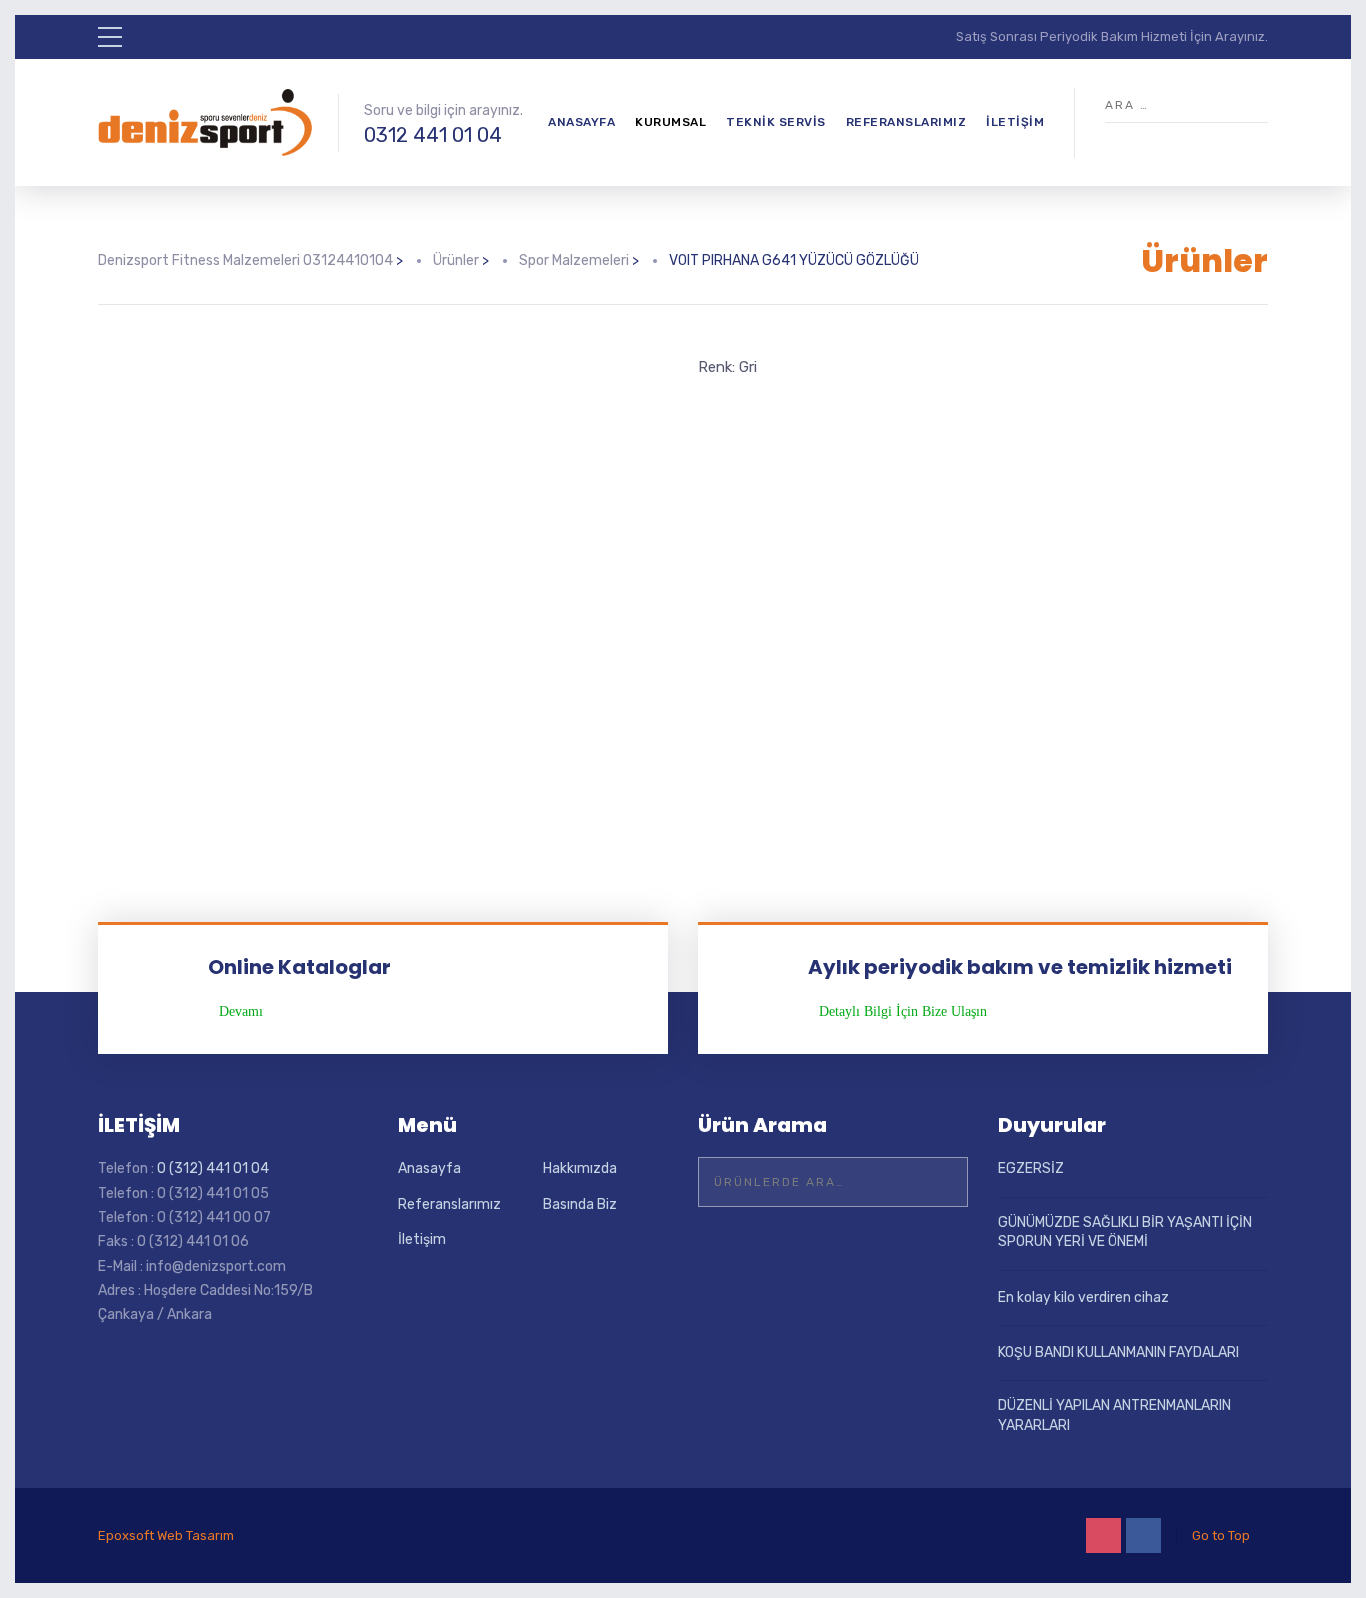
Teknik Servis (776, 122)
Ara (940, 1182)
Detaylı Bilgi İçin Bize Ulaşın (903, 1012)
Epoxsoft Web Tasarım (166, 1535)
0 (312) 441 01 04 (213, 1168)
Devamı (241, 1012)
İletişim (1015, 122)
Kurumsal (670, 122)
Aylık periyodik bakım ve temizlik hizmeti (1020, 967)
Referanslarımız (906, 122)
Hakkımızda (580, 1168)
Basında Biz (580, 1204)
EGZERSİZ (1031, 1168)
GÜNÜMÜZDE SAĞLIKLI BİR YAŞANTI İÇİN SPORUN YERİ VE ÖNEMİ (1125, 1232)
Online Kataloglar (299, 967)
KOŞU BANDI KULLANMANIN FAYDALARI (1118, 1352)
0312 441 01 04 (433, 135)
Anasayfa (581, 122)
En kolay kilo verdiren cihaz (1083, 1297)
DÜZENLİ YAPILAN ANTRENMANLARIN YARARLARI (1114, 1415)
